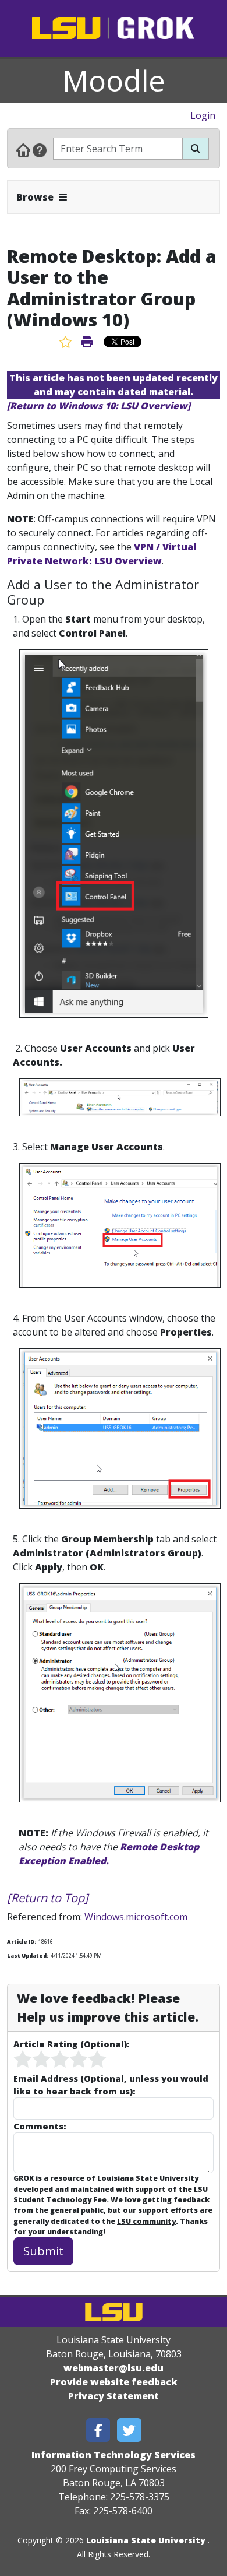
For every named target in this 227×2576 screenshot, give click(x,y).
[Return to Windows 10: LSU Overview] (99, 406)
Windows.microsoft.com (136, 1917)
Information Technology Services (114, 2455)
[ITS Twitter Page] (129, 2430)
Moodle (114, 80)
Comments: (40, 2126)
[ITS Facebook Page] (98, 2430)
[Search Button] (196, 149)
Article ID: (22, 1941)
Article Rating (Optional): (71, 2044)
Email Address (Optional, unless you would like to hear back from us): (111, 2085)
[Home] (23, 150)
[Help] (40, 150)
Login (203, 115)
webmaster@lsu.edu (114, 2368)
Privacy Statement (114, 2396)
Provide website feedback (114, 2382)
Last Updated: (28, 1955)
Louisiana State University (146, 2540)
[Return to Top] (48, 1898)
